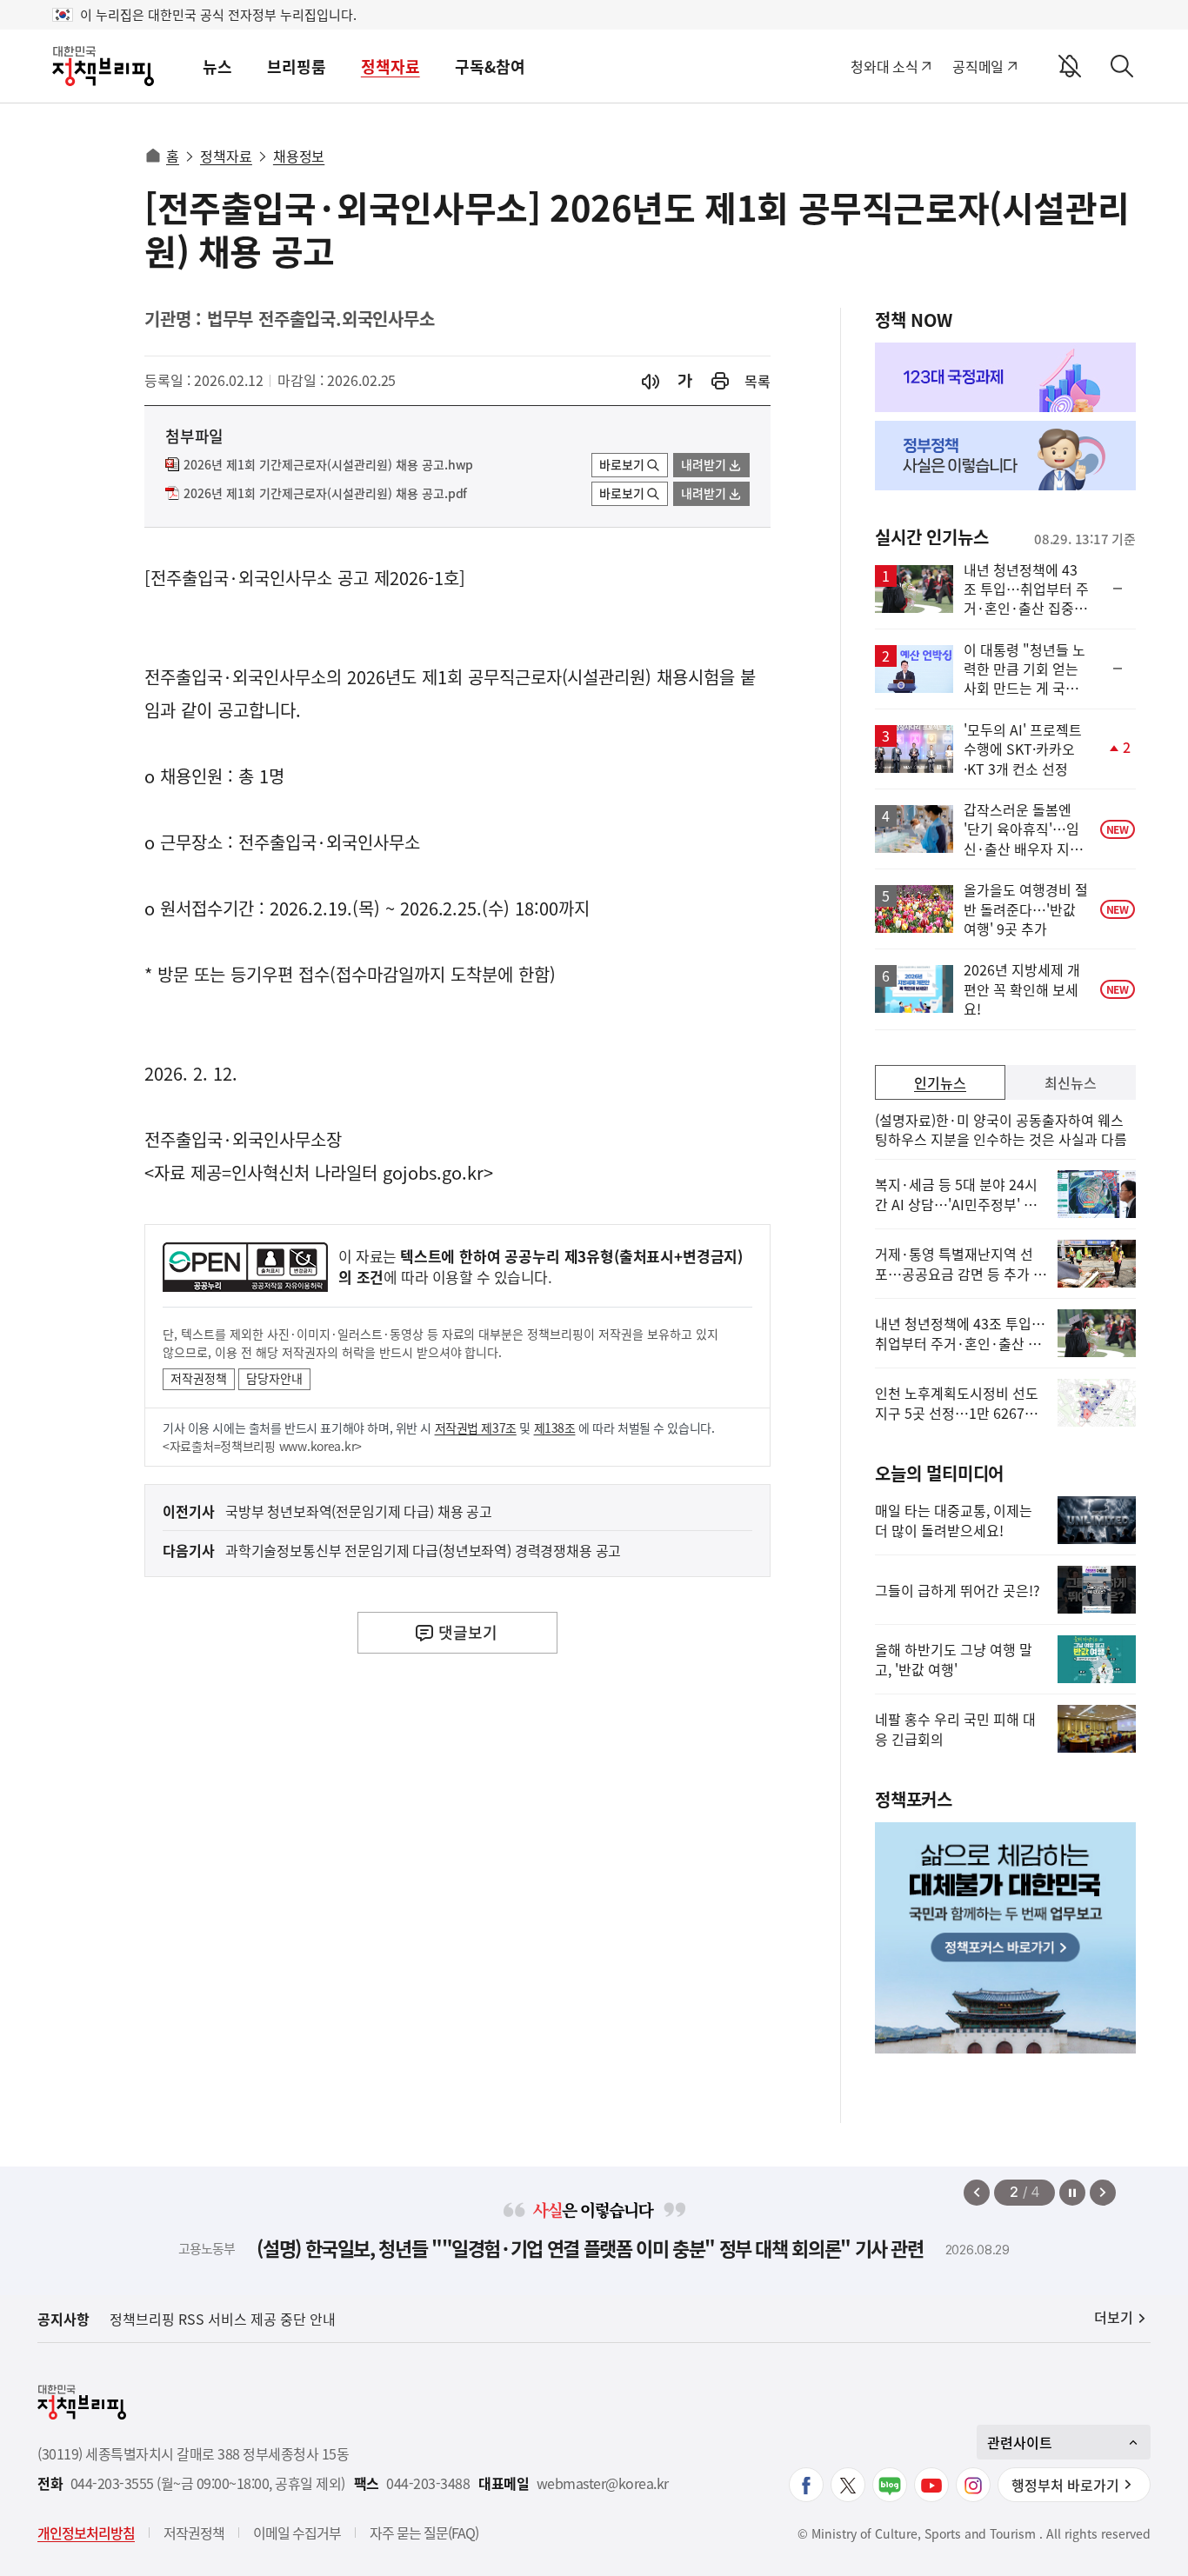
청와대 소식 (884, 66)
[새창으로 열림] (720, 381)
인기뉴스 (940, 1082)
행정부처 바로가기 (1065, 2485)
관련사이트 (1020, 2442)
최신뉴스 (1071, 1082)
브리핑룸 (297, 67)
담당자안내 (274, 1378)
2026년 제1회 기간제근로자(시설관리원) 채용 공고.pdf (325, 494)
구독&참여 (490, 67)
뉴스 (217, 67)
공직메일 (978, 66)
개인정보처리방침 (86, 2533)
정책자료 (390, 67)
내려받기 (704, 464)
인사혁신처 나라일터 (304, 1172)
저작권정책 (199, 1378)
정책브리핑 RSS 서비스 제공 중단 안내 (223, 2319)
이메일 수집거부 (297, 2533)
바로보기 (622, 464)
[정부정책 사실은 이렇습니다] (1005, 456)
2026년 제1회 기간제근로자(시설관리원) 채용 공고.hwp (328, 465)
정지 (1072, 2193)
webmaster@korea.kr (603, 2483)
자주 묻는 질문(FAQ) (424, 2533)
